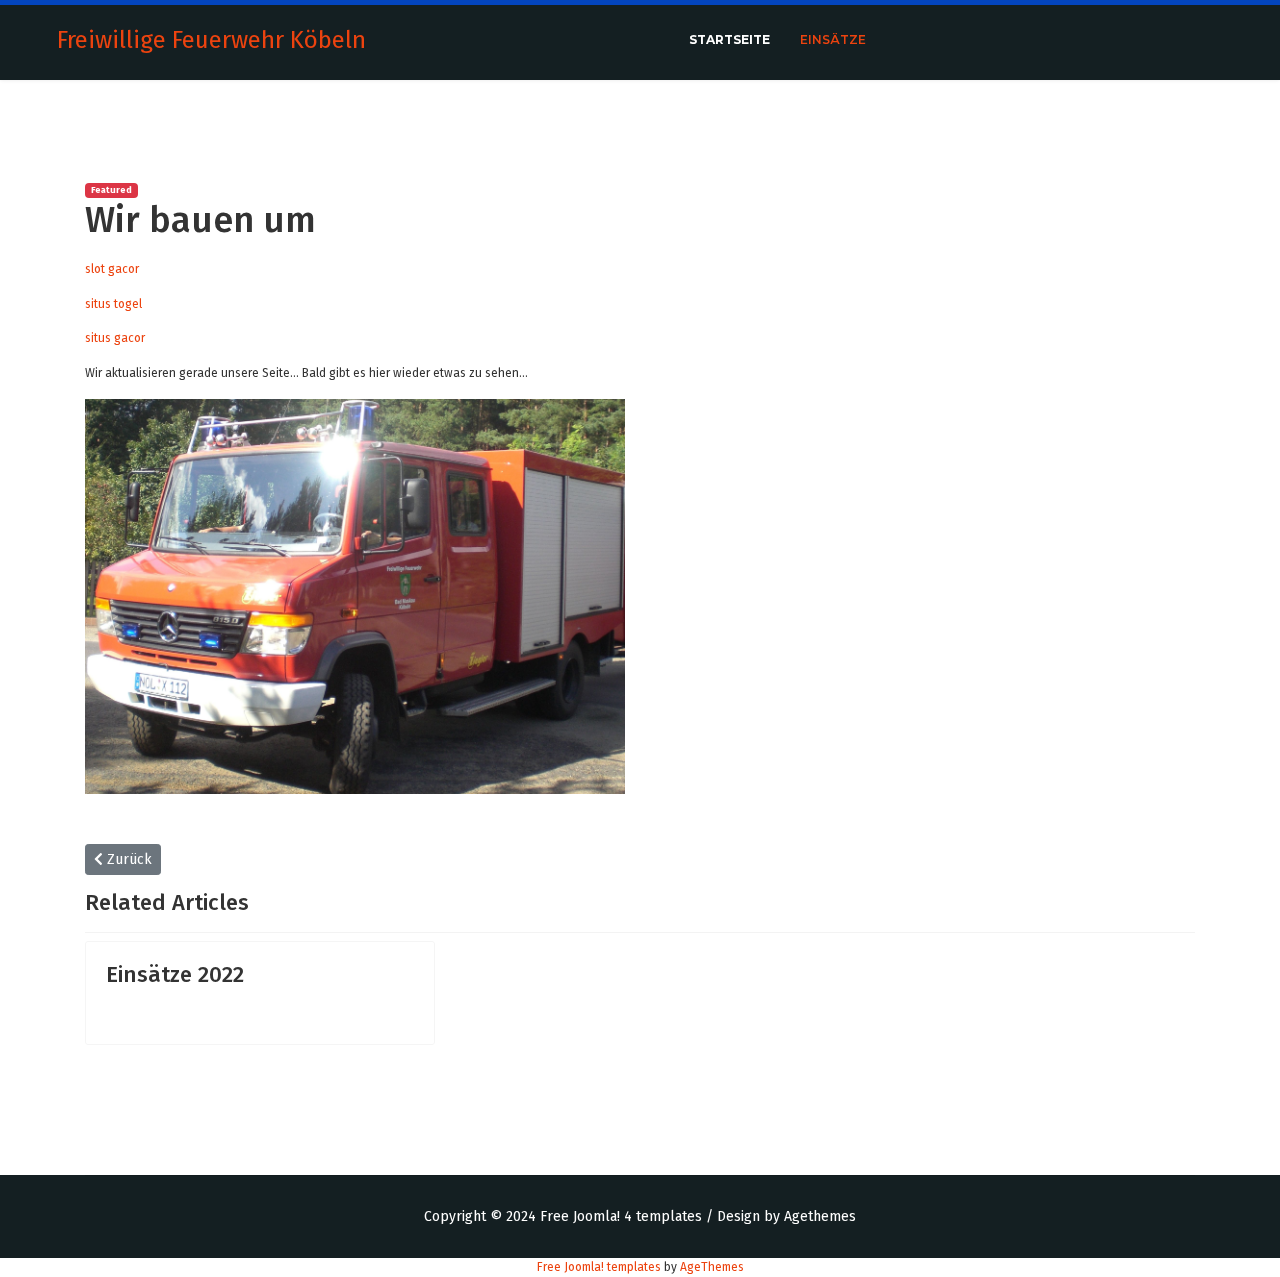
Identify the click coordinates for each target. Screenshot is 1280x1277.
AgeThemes (712, 1267)
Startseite (729, 39)
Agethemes (820, 1216)
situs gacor (115, 338)
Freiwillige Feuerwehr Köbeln (211, 40)
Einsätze (833, 39)
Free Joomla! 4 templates (621, 1216)
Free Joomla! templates (599, 1267)
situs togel (113, 304)
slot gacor (112, 269)
